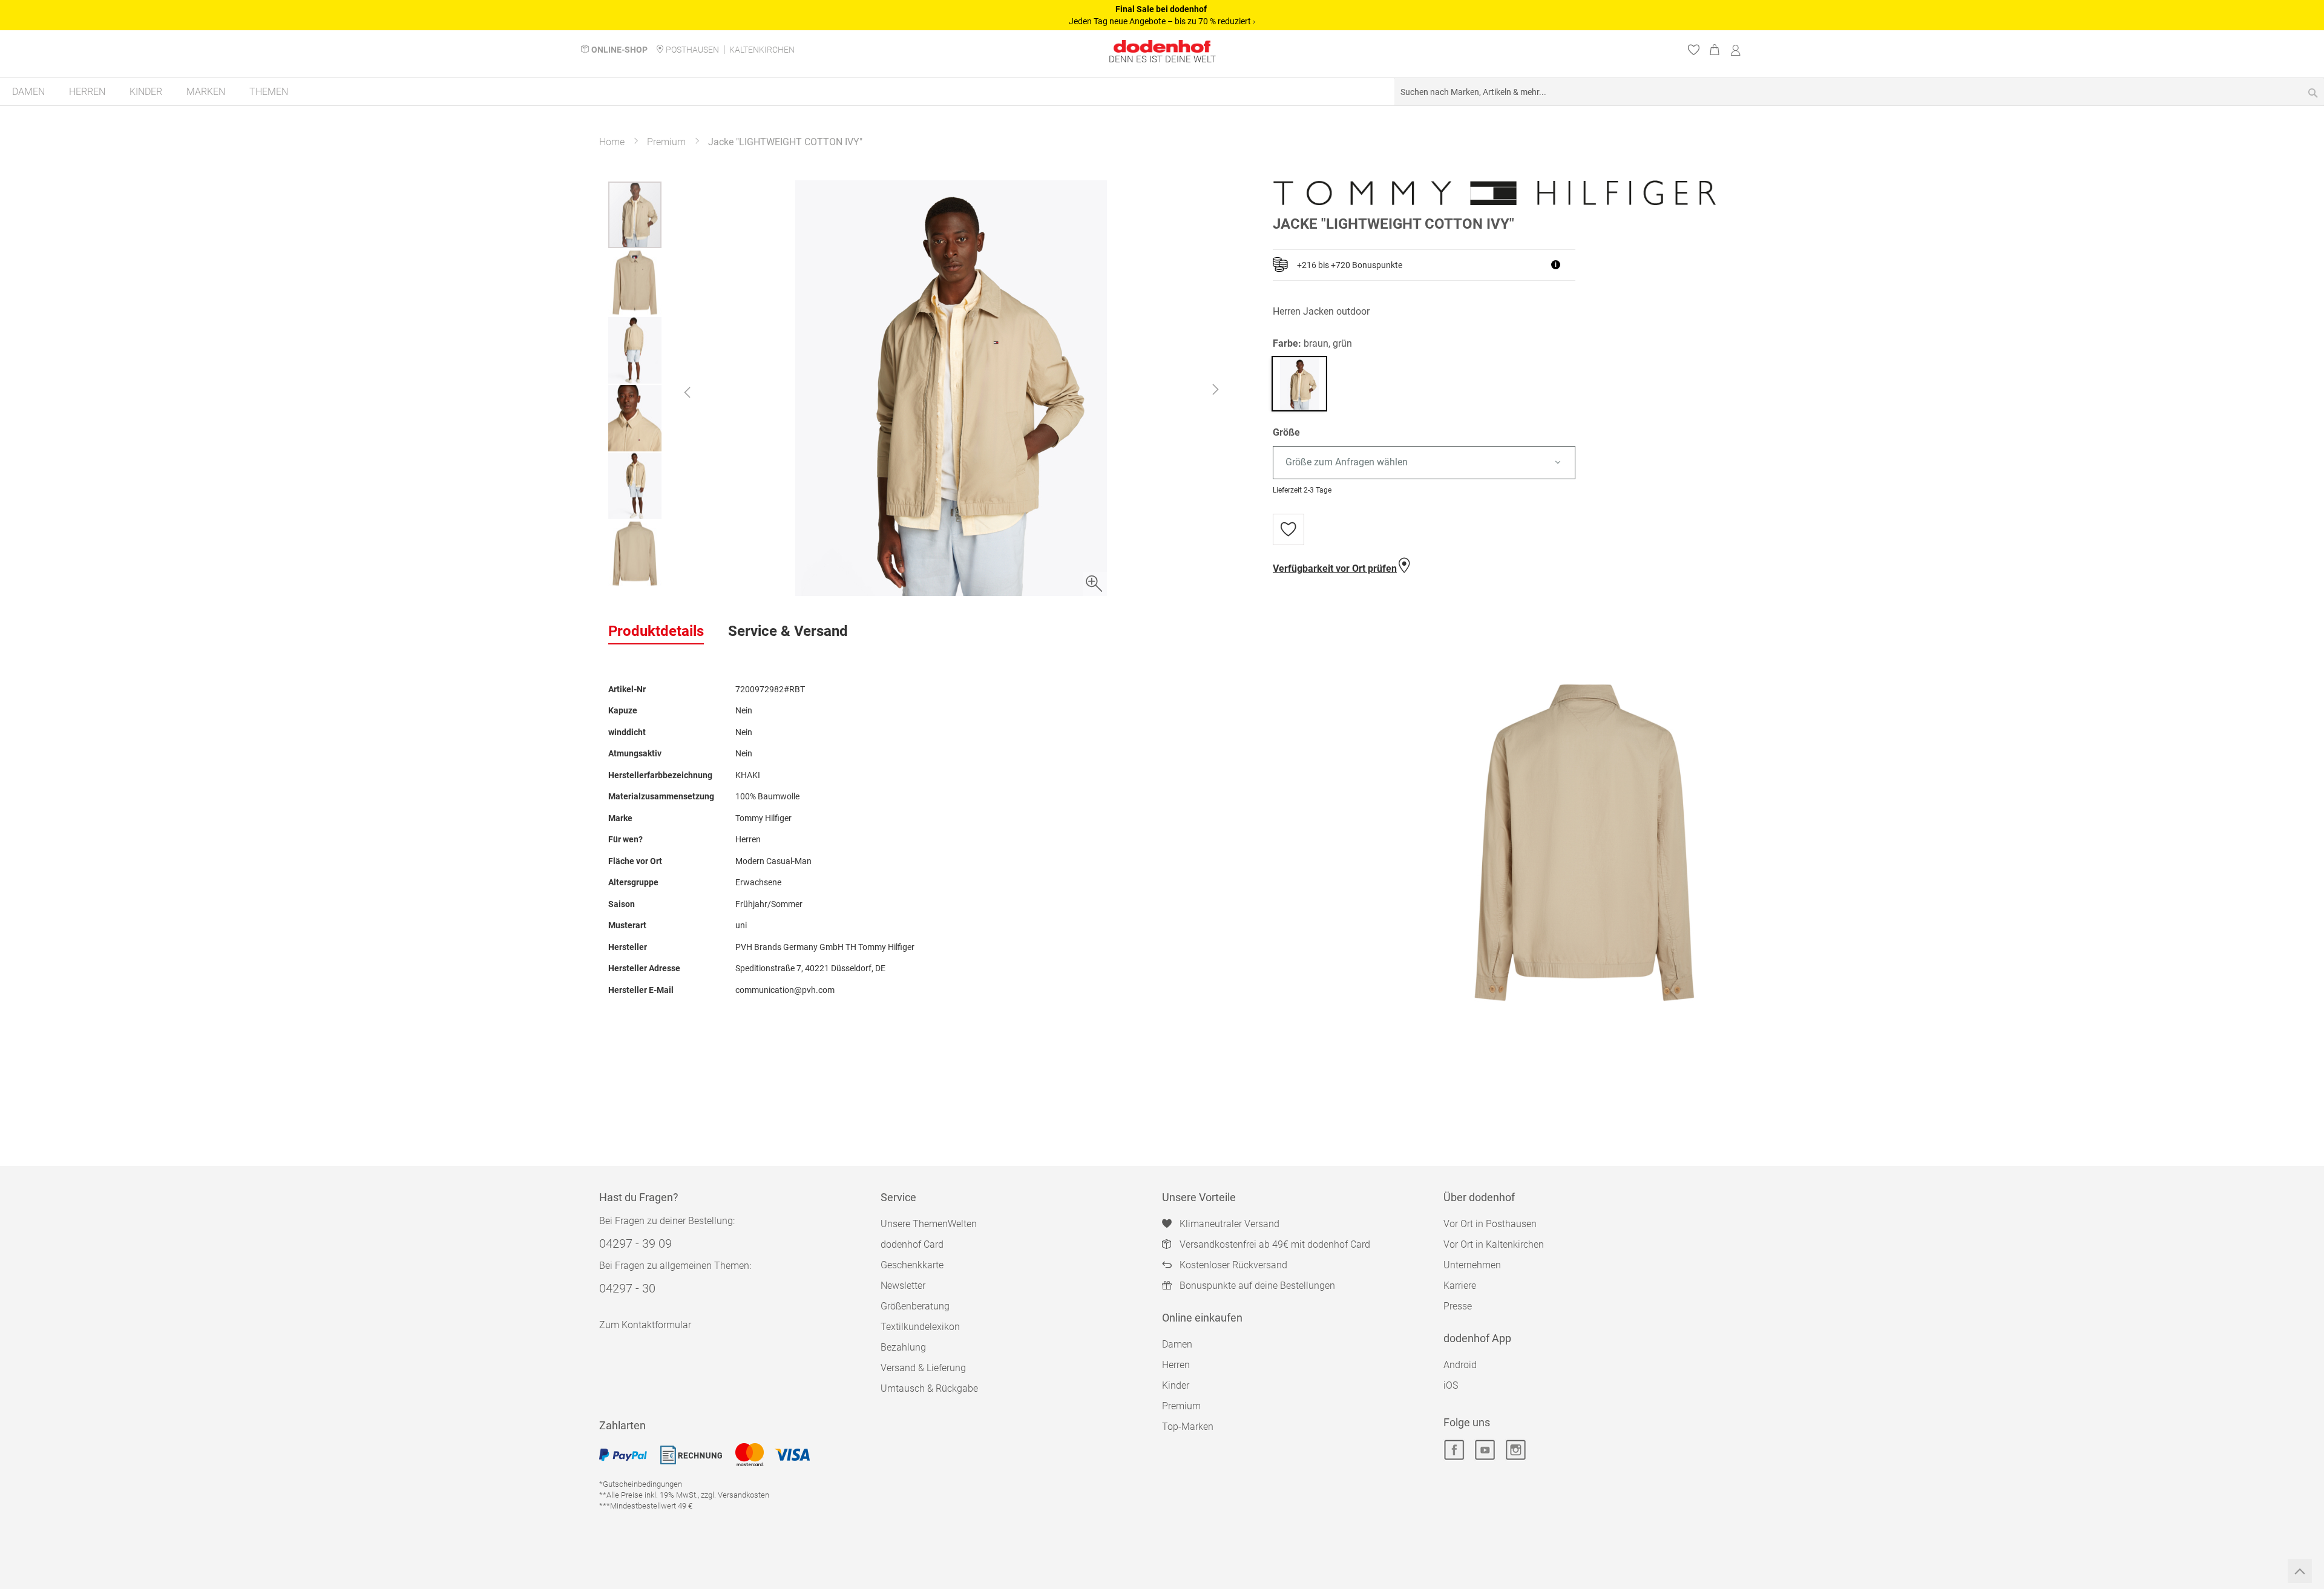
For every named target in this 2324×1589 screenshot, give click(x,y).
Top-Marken (1188, 1427)
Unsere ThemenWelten (929, 1224)
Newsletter (903, 1286)
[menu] (1162, 92)
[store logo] (1162, 46)
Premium (666, 142)
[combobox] (1859, 92)
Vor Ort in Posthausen (1490, 1224)
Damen (1177, 1344)
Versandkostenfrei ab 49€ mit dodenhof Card (1275, 1244)
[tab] (656, 632)
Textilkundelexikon (920, 1327)
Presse (1458, 1306)
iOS (1451, 1385)
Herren (1176, 1365)
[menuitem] (28, 92)
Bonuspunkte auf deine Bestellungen (1257, 1286)
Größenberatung (915, 1306)
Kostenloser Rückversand (1233, 1265)
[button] (687, 392)
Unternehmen (1472, 1265)
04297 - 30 (627, 1288)
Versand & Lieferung (923, 1368)
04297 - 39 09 (635, 1243)
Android (1460, 1365)
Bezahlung (903, 1347)
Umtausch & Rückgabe (929, 1388)
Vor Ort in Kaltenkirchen (1494, 1244)
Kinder (1176, 1385)
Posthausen (692, 50)
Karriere (1460, 1286)
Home (612, 142)
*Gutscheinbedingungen (641, 1484)
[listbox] (1494, 463)
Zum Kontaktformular (645, 1325)
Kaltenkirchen (762, 50)
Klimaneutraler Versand (1229, 1224)
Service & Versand (788, 631)
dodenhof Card (912, 1244)
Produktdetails (656, 631)
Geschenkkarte (912, 1265)
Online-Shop (619, 50)
